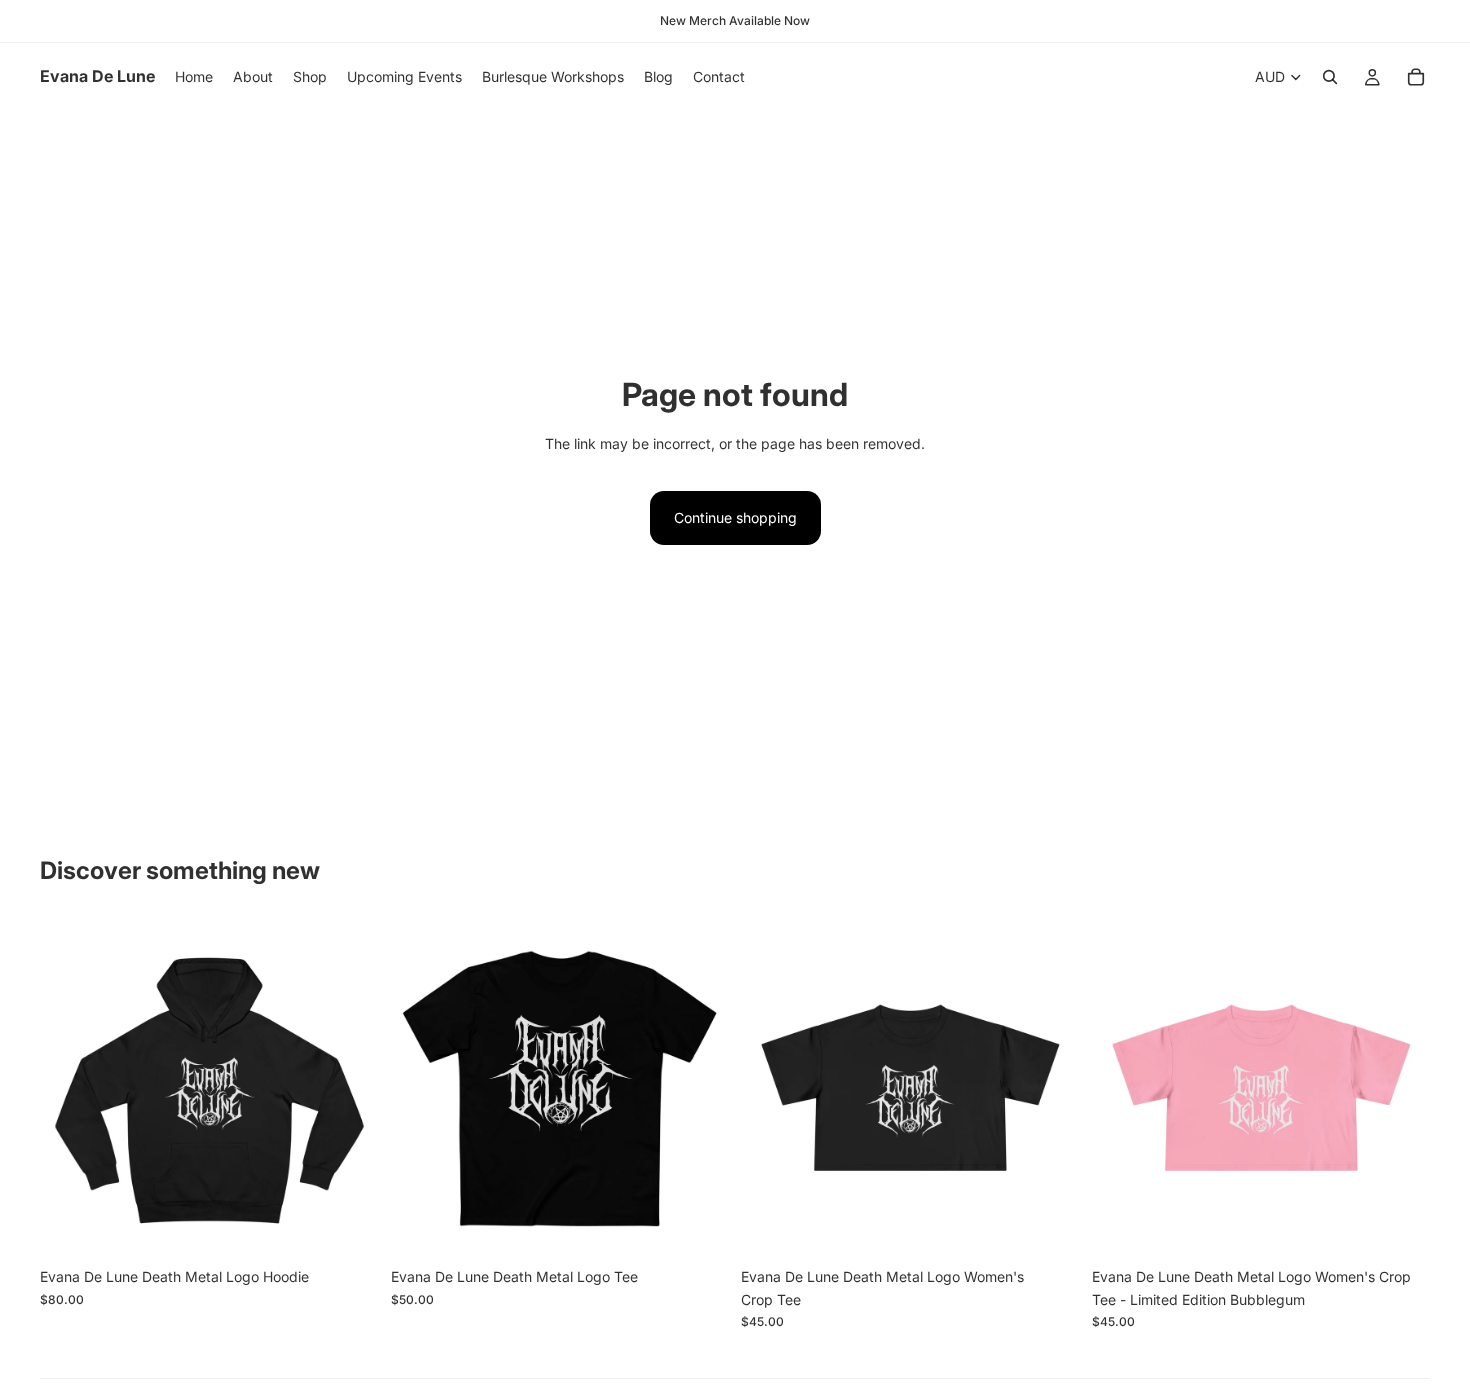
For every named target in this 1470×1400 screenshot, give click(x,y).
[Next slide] (699, 1089)
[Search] (1330, 77)
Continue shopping (735, 517)
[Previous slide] (421, 1089)
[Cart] (1416, 77)
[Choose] (348, 1228)
